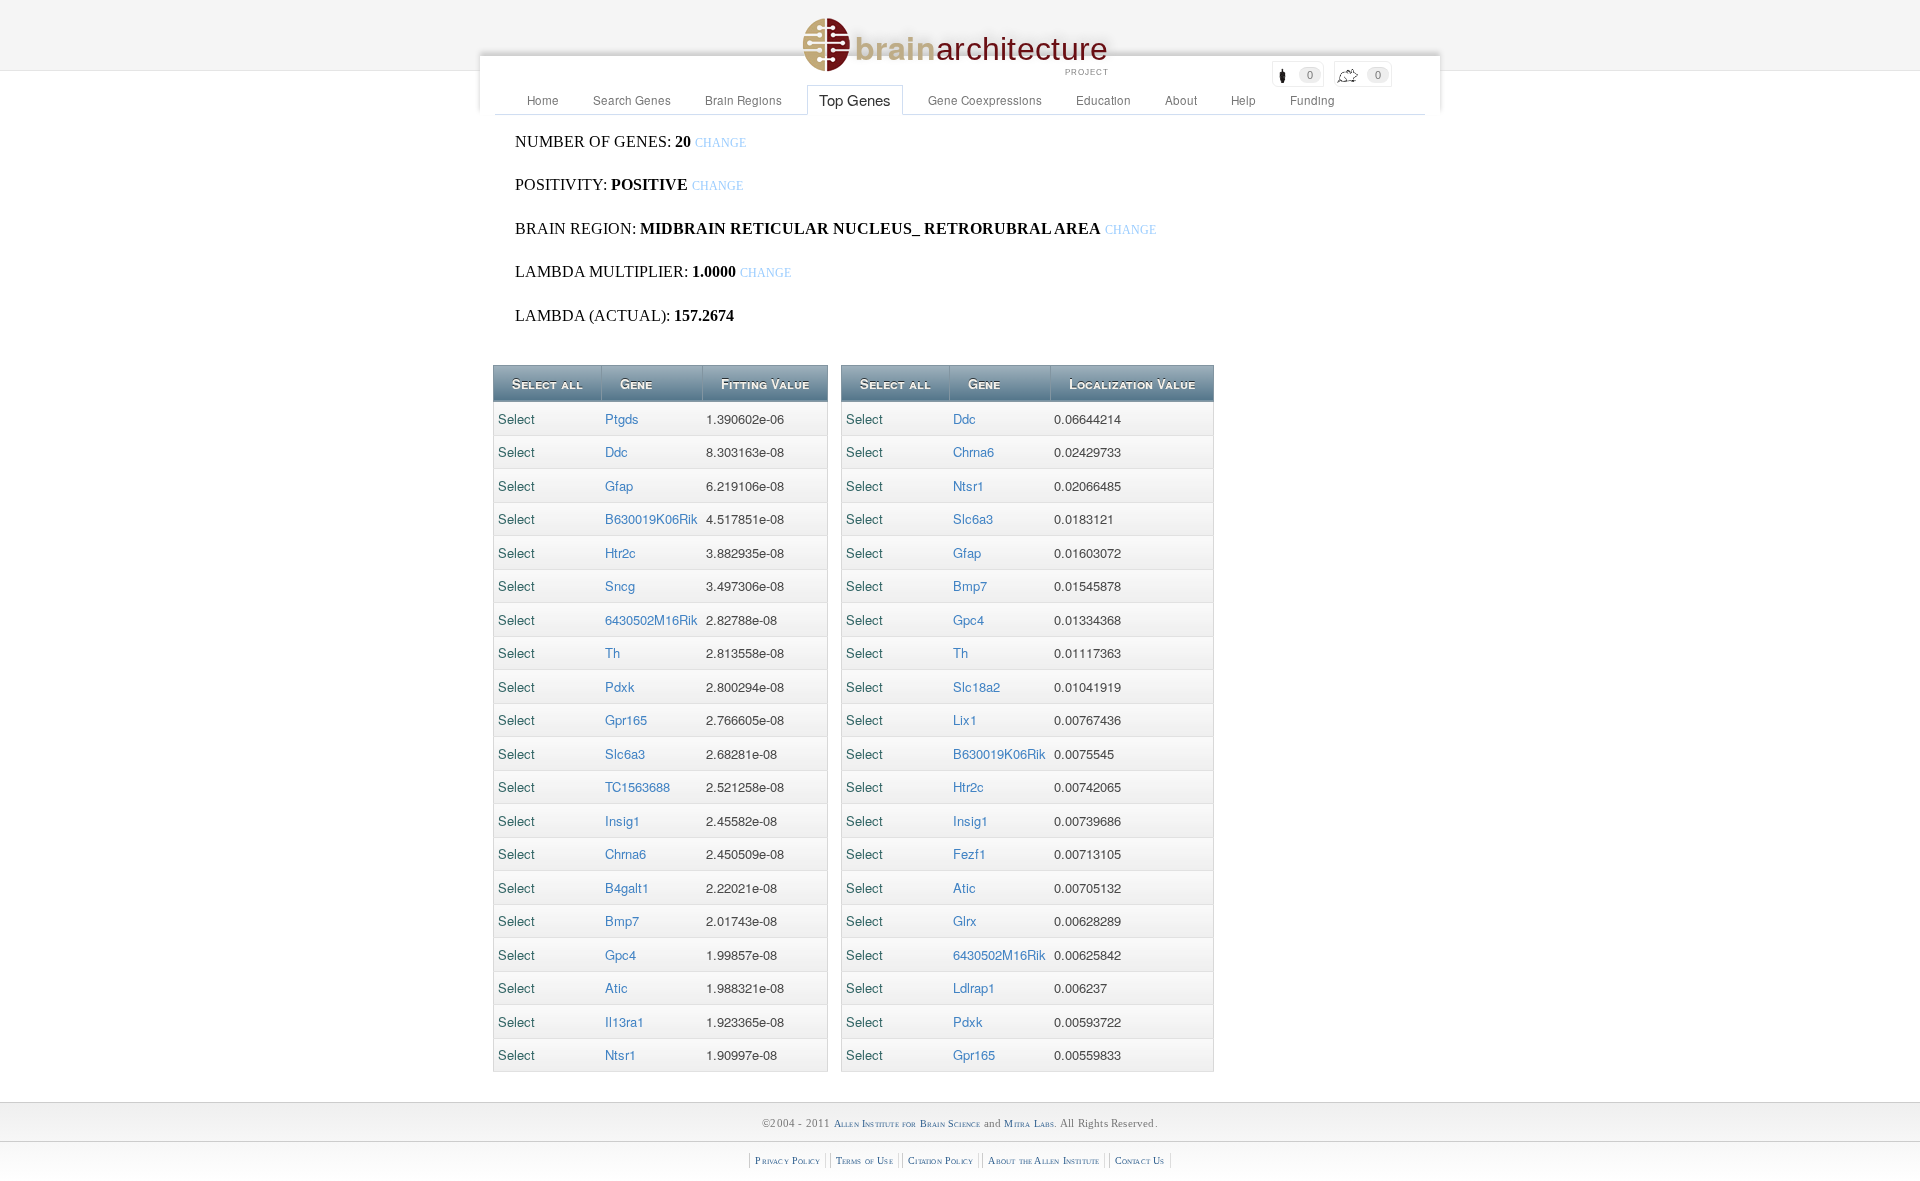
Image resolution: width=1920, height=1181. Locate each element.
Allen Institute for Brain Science (907, 1123)
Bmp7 (622, 920)
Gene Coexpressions (985, 100)
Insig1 (622, 820)
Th (612, 652)
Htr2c (620, 552)
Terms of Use (864, 1160)
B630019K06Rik (651, 518)
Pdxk (620, 686)
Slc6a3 (625, 753)
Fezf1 (969, 853)
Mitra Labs (1029, 1123)
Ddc (616, 451)
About (1181, 100)
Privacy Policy (787, 1160)
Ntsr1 (620, 1054)
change (720, 143)
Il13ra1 (624, 1021)
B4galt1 (627, 887)
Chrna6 (625, 853)
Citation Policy (940, 1160)
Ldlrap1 (974, 987)
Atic (616, 987)
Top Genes (855, 99)
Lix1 (965, 719)
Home (543, 100)
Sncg (620, 585)
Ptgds (622, 418)
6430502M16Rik (651, 619)
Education (1103, 100)
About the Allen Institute (1043, 1160)
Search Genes (632, 100)
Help (1243, 100)
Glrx (965, 920)
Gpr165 (626, 719)
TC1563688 (637, 786)
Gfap (619, 485)
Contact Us (1140, 1160)
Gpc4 (620, 954)
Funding (1312, 100)
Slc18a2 (976, 686)
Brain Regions (743, 100)
